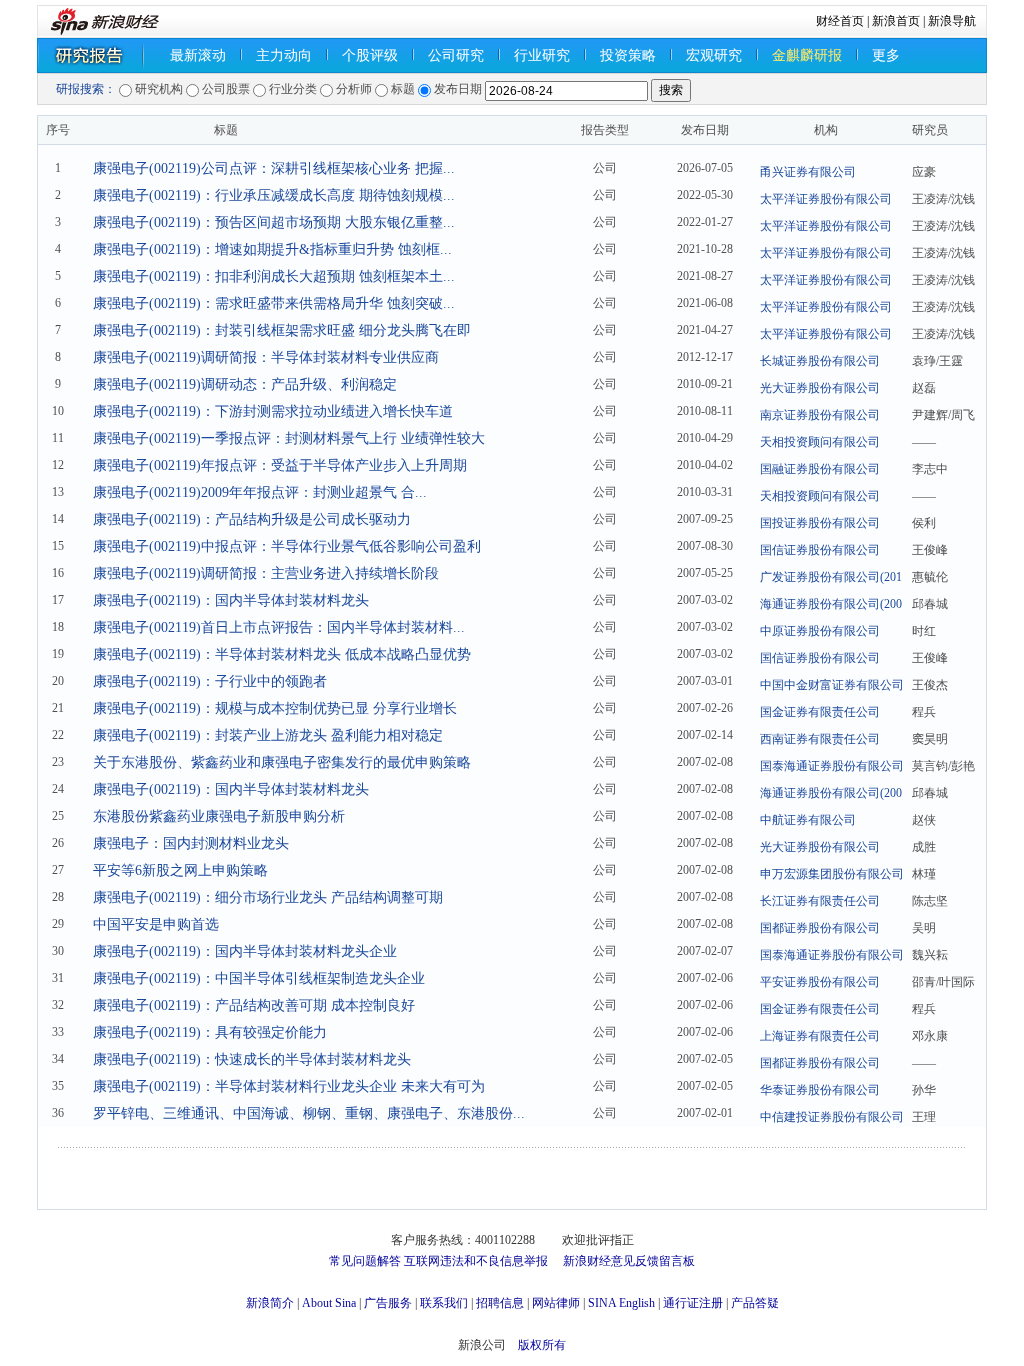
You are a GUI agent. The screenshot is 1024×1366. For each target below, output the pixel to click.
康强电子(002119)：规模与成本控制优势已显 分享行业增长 (275, 708)
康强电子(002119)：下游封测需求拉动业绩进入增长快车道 (273, 411)
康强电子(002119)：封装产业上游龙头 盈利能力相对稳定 (268, 735)
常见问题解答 (365, 1261)
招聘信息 (500, 1303)
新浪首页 (896, 21)
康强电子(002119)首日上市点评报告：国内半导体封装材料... (279, 627)
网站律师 (556, 1303)
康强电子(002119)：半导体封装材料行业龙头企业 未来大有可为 (289, 1086)
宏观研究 (714, 55)
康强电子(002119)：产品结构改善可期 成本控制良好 (254, 1005)
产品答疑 (755, 1303)
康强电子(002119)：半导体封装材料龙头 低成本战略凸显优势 (282, 654)
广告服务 (388, 1303)
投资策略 (628, 55)
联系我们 (444, 1303)
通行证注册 (693, 1303)
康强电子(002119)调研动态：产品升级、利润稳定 (245, 384)
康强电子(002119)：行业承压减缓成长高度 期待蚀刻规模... (274, 195)
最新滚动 (198, 55)
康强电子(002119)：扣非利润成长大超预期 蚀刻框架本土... (274, 276)
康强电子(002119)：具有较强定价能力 (210, 1032)
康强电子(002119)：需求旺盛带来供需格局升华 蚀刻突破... (274, 303)
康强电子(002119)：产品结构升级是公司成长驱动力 (252, 519)
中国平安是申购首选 (156, 924)
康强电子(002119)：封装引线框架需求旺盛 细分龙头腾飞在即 (282, 330)
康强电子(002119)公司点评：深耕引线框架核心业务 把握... (274, 168)
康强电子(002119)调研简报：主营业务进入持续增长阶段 (266, 573)
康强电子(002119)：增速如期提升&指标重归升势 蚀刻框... (272, 249)
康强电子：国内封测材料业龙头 (191, 843)
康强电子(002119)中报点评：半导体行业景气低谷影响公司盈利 (287, 546)
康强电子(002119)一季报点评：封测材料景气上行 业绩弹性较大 (289, 438)
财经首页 (840, 21)
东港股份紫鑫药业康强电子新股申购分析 (219, 816)
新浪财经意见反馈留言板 (629, 1261)
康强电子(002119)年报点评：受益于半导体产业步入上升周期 (280, 465)
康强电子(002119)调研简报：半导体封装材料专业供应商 (266, 357)
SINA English (621, 1303)
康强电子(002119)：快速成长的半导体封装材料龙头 (252, 1059)
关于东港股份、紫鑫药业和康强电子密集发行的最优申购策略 (282, 762)
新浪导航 (952, 21)
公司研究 (456, 55)
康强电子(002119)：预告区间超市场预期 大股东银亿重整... (274, 222)
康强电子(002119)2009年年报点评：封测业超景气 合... (260, 492)
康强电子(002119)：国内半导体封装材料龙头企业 (245, 951)
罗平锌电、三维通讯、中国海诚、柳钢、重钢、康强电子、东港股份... (309, 1113)
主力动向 (284, 55)
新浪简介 (270, 1303)
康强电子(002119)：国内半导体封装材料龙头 (231, 600)
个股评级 (370, 55)
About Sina (329, 1303)
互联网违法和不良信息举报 (476, 1261)
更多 (886, 55)
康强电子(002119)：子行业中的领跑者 (210, 681)
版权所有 (542, 1345)
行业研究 (542, 55)
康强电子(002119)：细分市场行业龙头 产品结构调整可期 (268, 897)
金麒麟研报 (807, 55)
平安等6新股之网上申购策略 (180, 870)
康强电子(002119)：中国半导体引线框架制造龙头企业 (259, 978)
